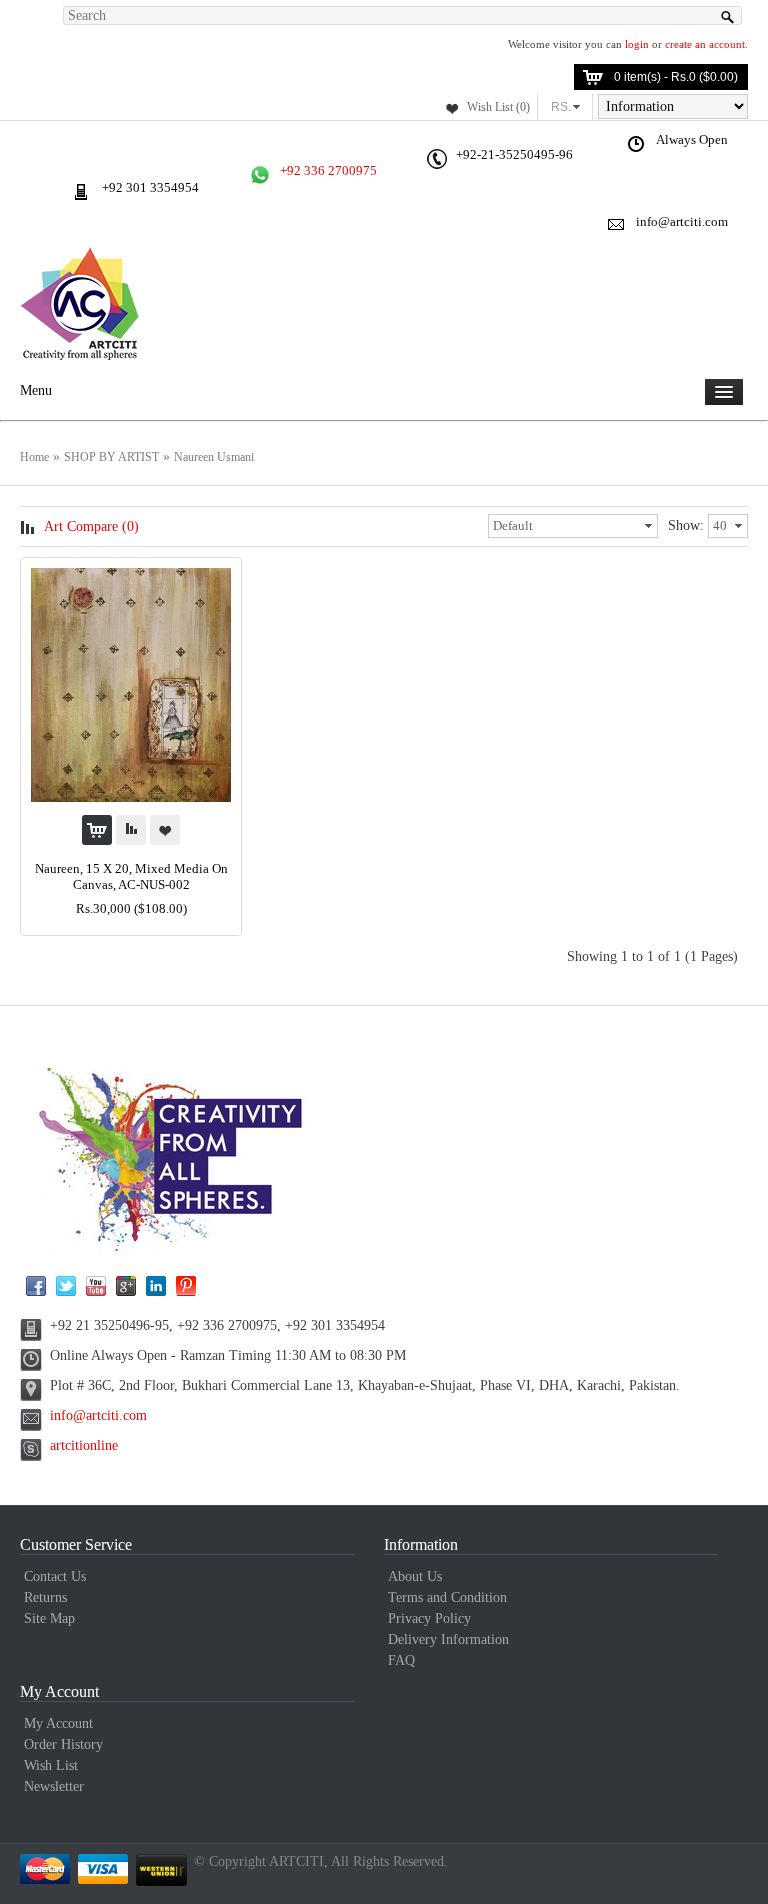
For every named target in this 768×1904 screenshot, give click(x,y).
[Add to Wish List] (165, 830)
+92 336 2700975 (328, 170)
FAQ (401, 1660)
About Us (415, 1576)
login (637, 44)
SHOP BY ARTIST (111, 457)
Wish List (51, 1765)
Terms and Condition (447, 1597)
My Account (58, 1723)
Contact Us (55, 1576)
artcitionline (84, 1445)
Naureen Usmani (214, 457)
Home (34, 457)
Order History (63, 1744)
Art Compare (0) (91, 526)
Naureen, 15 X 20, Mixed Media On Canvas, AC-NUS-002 (131, 876)
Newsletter (54, 1786)
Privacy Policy (429, 1618)
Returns (45, 1597)
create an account (705, 44)
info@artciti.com (98, 1415)
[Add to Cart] (97, 830)
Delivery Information (448, 1639)
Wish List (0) (498, 107)
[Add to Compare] (131, 830)
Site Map (49, 1618)
